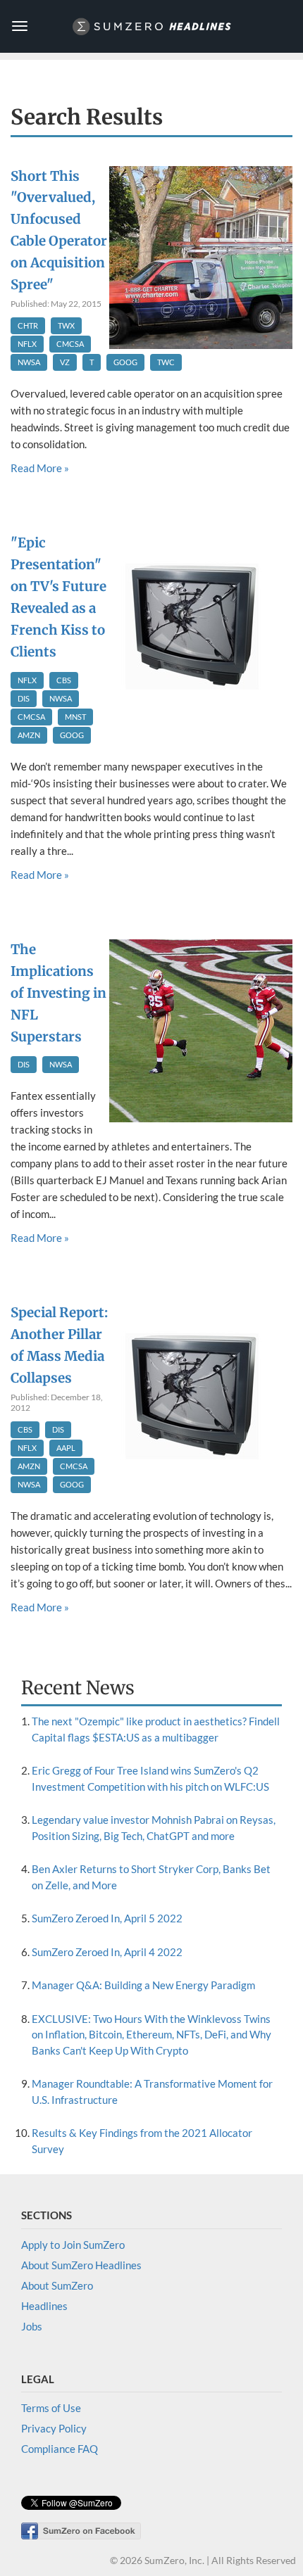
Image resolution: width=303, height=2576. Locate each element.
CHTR (28, 325)
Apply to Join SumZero (73, 2245)
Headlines (44, 2306)
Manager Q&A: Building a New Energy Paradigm (143, 1985)
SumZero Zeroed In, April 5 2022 (107, 1918)
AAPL (66, 1448)
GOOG (125, 362)
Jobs (32, 2326)
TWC (166, 362)
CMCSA (70, 344)
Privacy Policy (54, 2428)
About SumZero (57, 2285)
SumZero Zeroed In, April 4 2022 (107, 1952)
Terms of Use (51, 2408)
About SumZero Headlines (81, 2265)
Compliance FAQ (60, 2449)
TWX (66, 325)
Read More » (40, 468)
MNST (75, 717)
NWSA (29, 362)
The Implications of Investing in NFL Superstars (58, 993)
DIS (24, 698)
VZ (65, 362)
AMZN (29, 735)
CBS (64, 680)
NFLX (27, 344)
